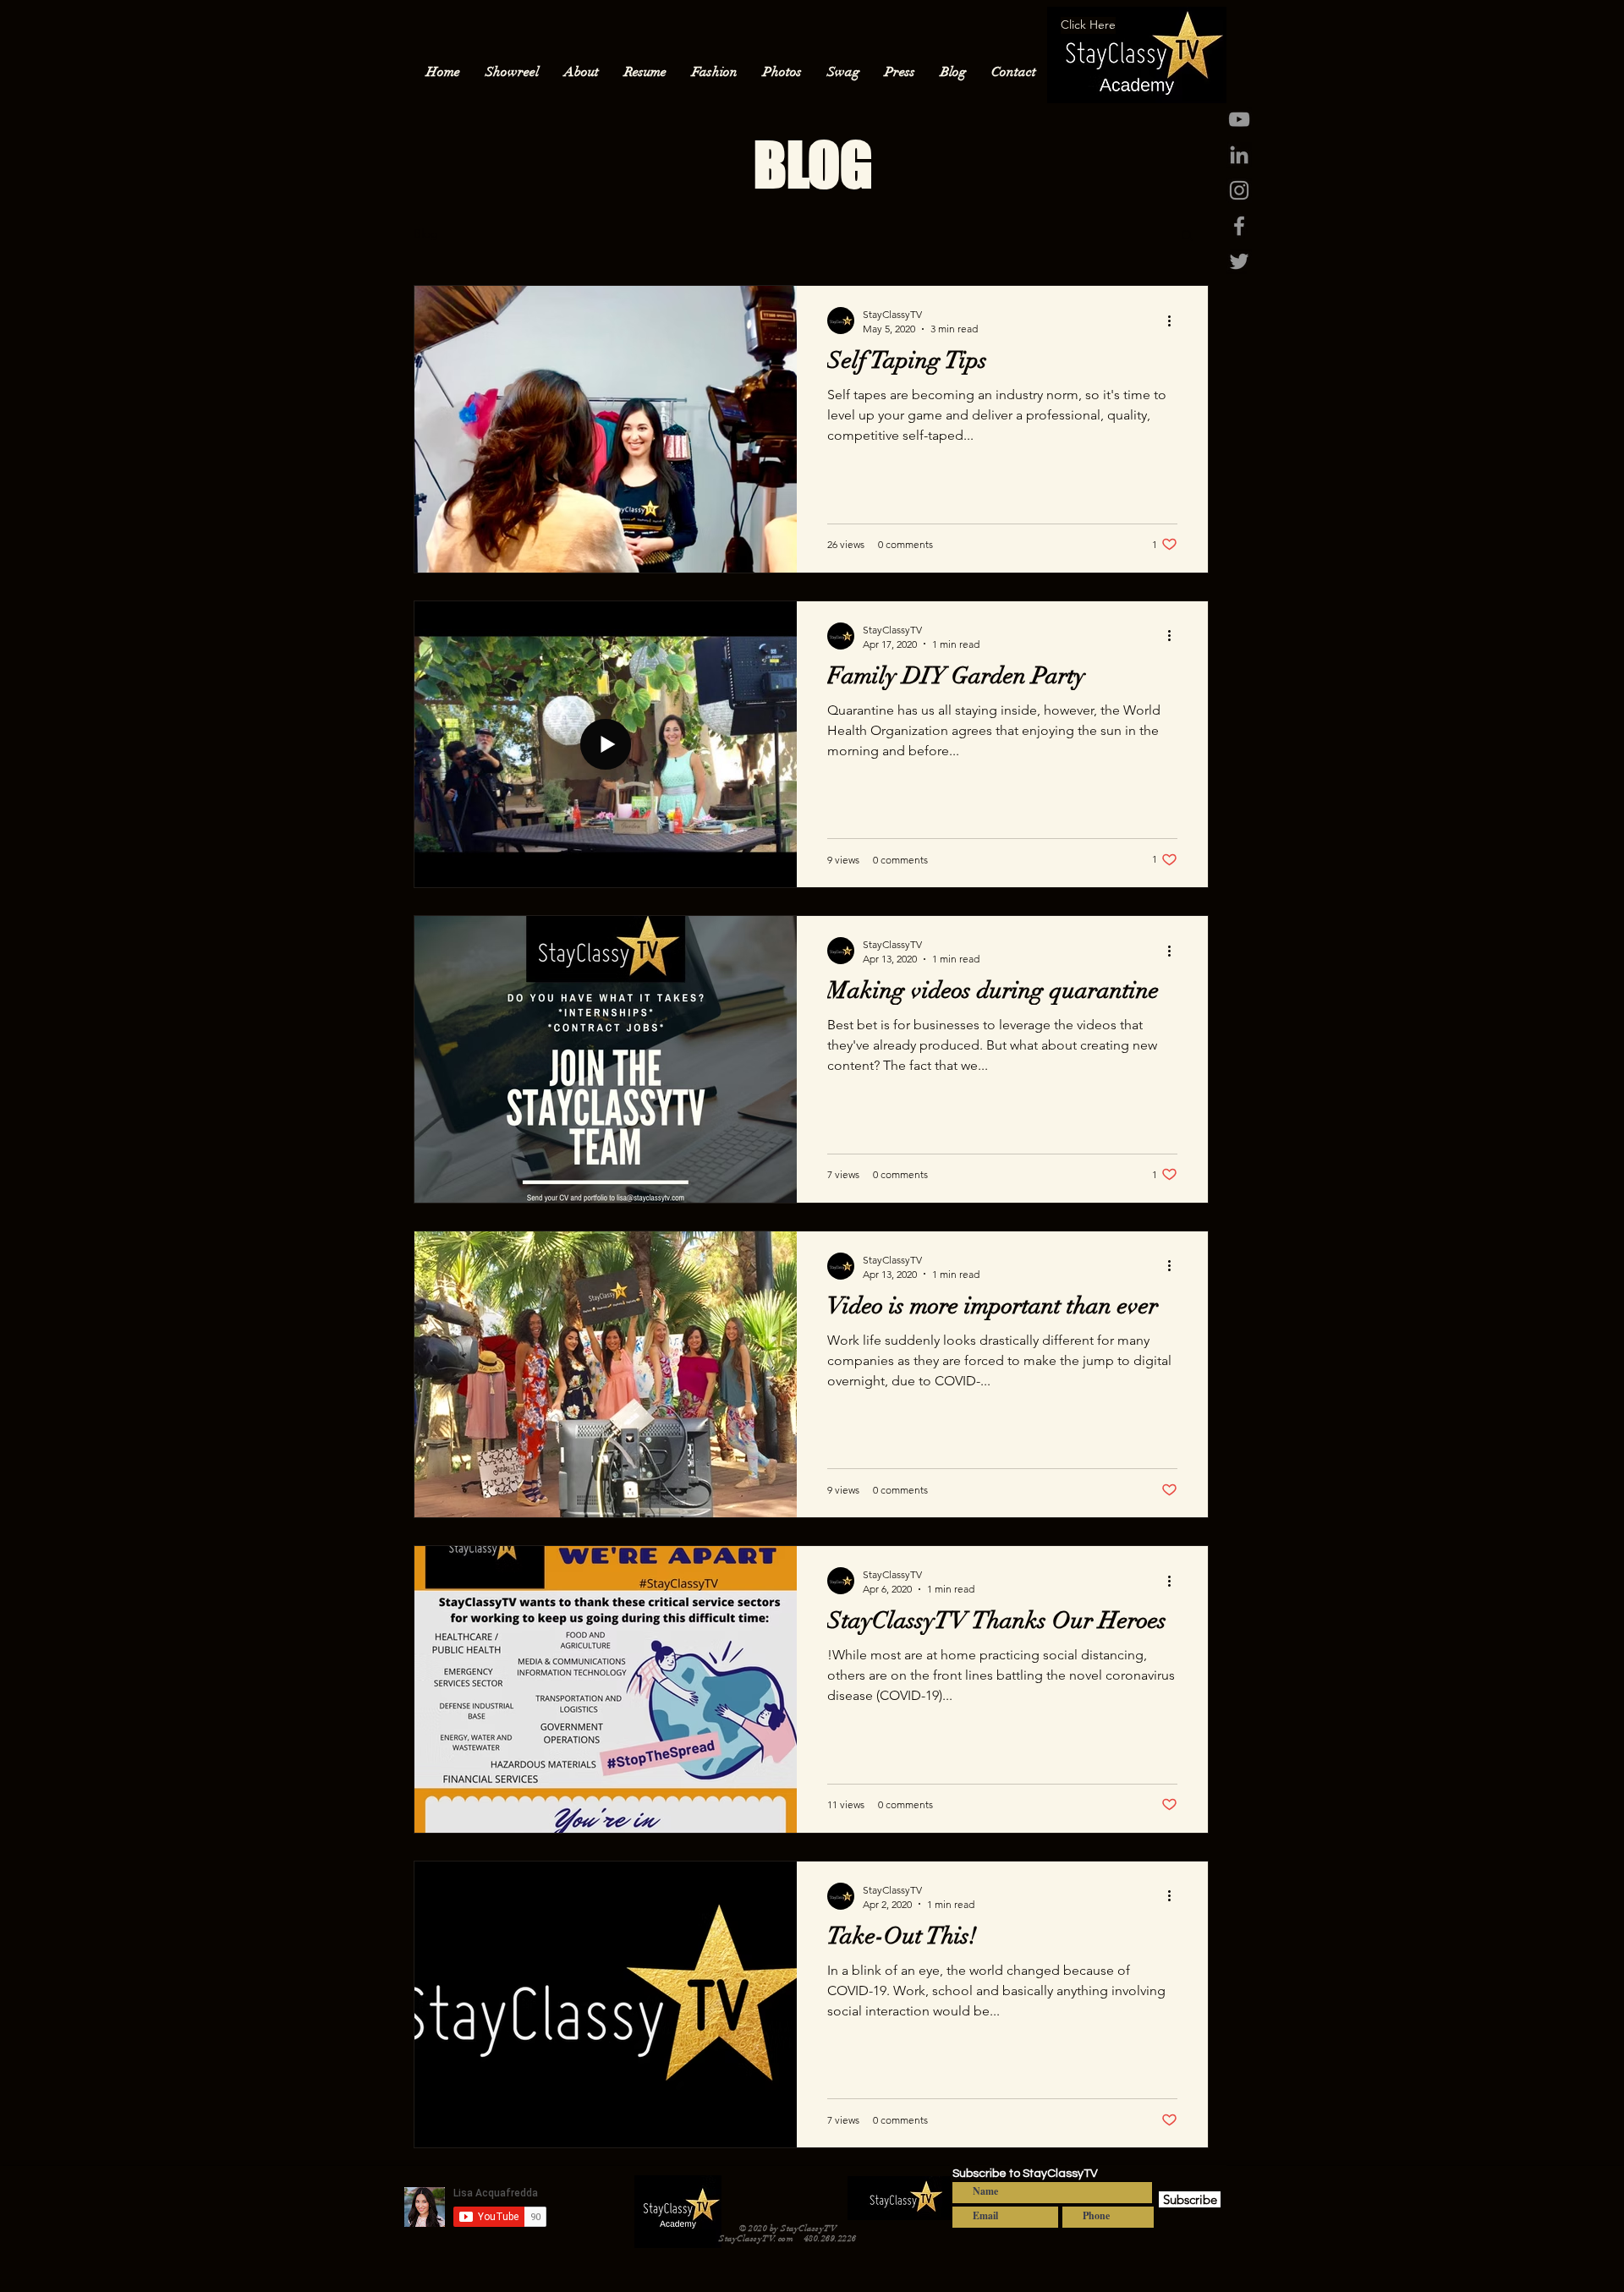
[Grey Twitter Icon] (1239, 261)
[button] (1187, 236)
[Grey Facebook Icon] (1239, 226)
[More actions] (1175, 321)
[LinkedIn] (1239, 155)
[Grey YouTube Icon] (1239, 119)
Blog (426, 233)
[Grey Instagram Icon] (1239, 190)
